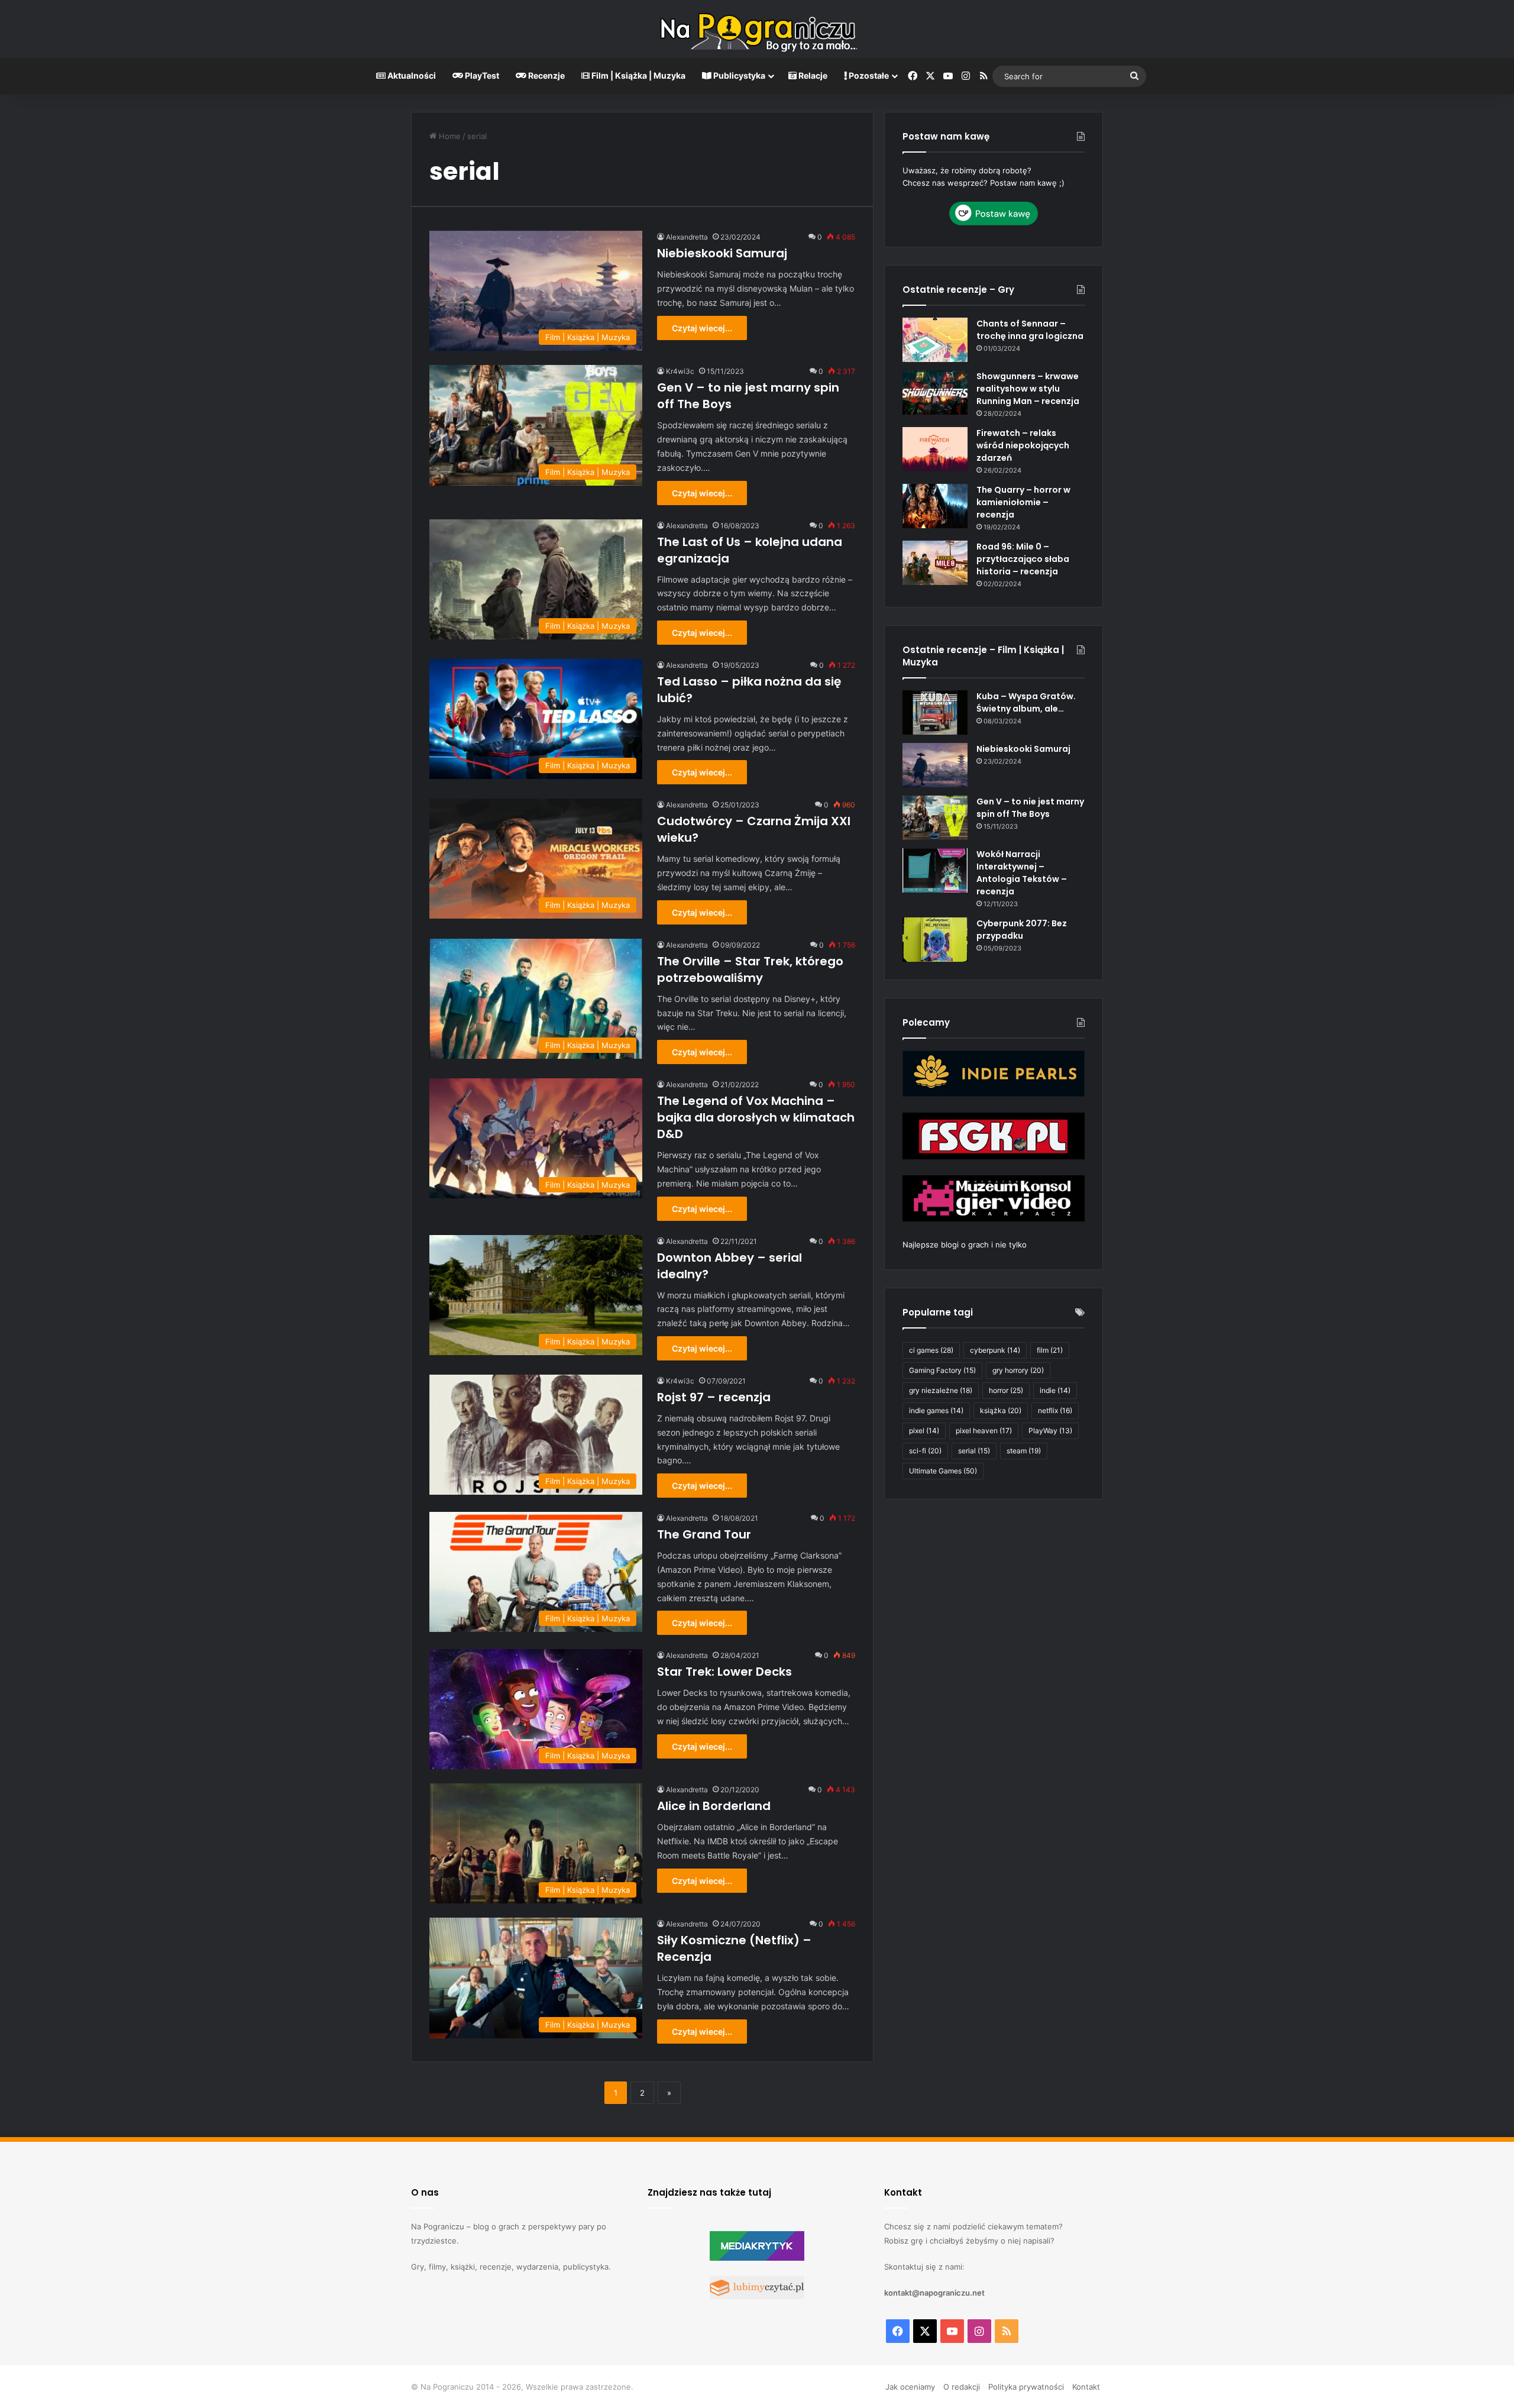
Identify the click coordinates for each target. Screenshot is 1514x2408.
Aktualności (411, 75)
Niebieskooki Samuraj (722, 253)
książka (1001, 1410)
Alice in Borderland (714, 1806)
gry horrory (1018, 1370)
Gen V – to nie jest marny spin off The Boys (1030, 808)
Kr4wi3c (680, 371)
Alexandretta (687, 237)
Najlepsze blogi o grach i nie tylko (965, 1245)
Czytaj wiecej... (702, 328)
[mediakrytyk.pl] (757, 2258)
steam (1024, 1451)
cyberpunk (995, 1350)
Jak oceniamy (910, 2387)
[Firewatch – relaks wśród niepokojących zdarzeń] (935, 449)
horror (1006, 1390)
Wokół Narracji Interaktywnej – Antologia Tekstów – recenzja (1022, 873)
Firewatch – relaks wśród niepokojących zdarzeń (1023, 445)
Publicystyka (738, 75)
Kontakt (1086, 2387)
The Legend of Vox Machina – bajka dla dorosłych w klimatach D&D (756, 1117)
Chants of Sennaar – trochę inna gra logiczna (1030, 330)
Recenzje (546, 75)
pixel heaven (984, 1431)
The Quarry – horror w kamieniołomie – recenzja (1023, 502)
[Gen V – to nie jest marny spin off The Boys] (935, 818)
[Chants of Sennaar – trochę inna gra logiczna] (935, 340)
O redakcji (962, 2387)
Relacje (812, 75)
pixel (924, 1431)
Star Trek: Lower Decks (724, 1672)
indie (1055, 1390)
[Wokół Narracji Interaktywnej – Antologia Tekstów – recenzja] (935, 870)
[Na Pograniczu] (757, 29)
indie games (936, 1410)
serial (974, 1451)
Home (449, 136)
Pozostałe (868, 75)
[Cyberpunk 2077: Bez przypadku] (935, 940)
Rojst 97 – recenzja (714, 1397)
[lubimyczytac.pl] (757, 2296)
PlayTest (481, 75)
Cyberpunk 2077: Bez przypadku (1022, 930)
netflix (1055, 1410)
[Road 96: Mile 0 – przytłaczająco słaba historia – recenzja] (935, 563)
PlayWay (1050, 1431)
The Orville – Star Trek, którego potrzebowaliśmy (750, 969)
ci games (931, 1350)
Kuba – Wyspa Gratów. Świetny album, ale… (1026, 702)
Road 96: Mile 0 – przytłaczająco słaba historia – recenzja (1023, 559)
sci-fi (925, 1451)
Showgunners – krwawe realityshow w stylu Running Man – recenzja (1028, 389)
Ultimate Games (943, 1471)
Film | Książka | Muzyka (638, 75)
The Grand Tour (704, 1534)
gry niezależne (941, 1390)
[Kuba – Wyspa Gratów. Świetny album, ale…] (935, 712)
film (1050, 1350)
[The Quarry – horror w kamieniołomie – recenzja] (935, 506)
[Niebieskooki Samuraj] (935, 765)
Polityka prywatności (1026, 2387)
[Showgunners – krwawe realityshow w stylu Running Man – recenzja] (935, 392)
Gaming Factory (942, 1370)
